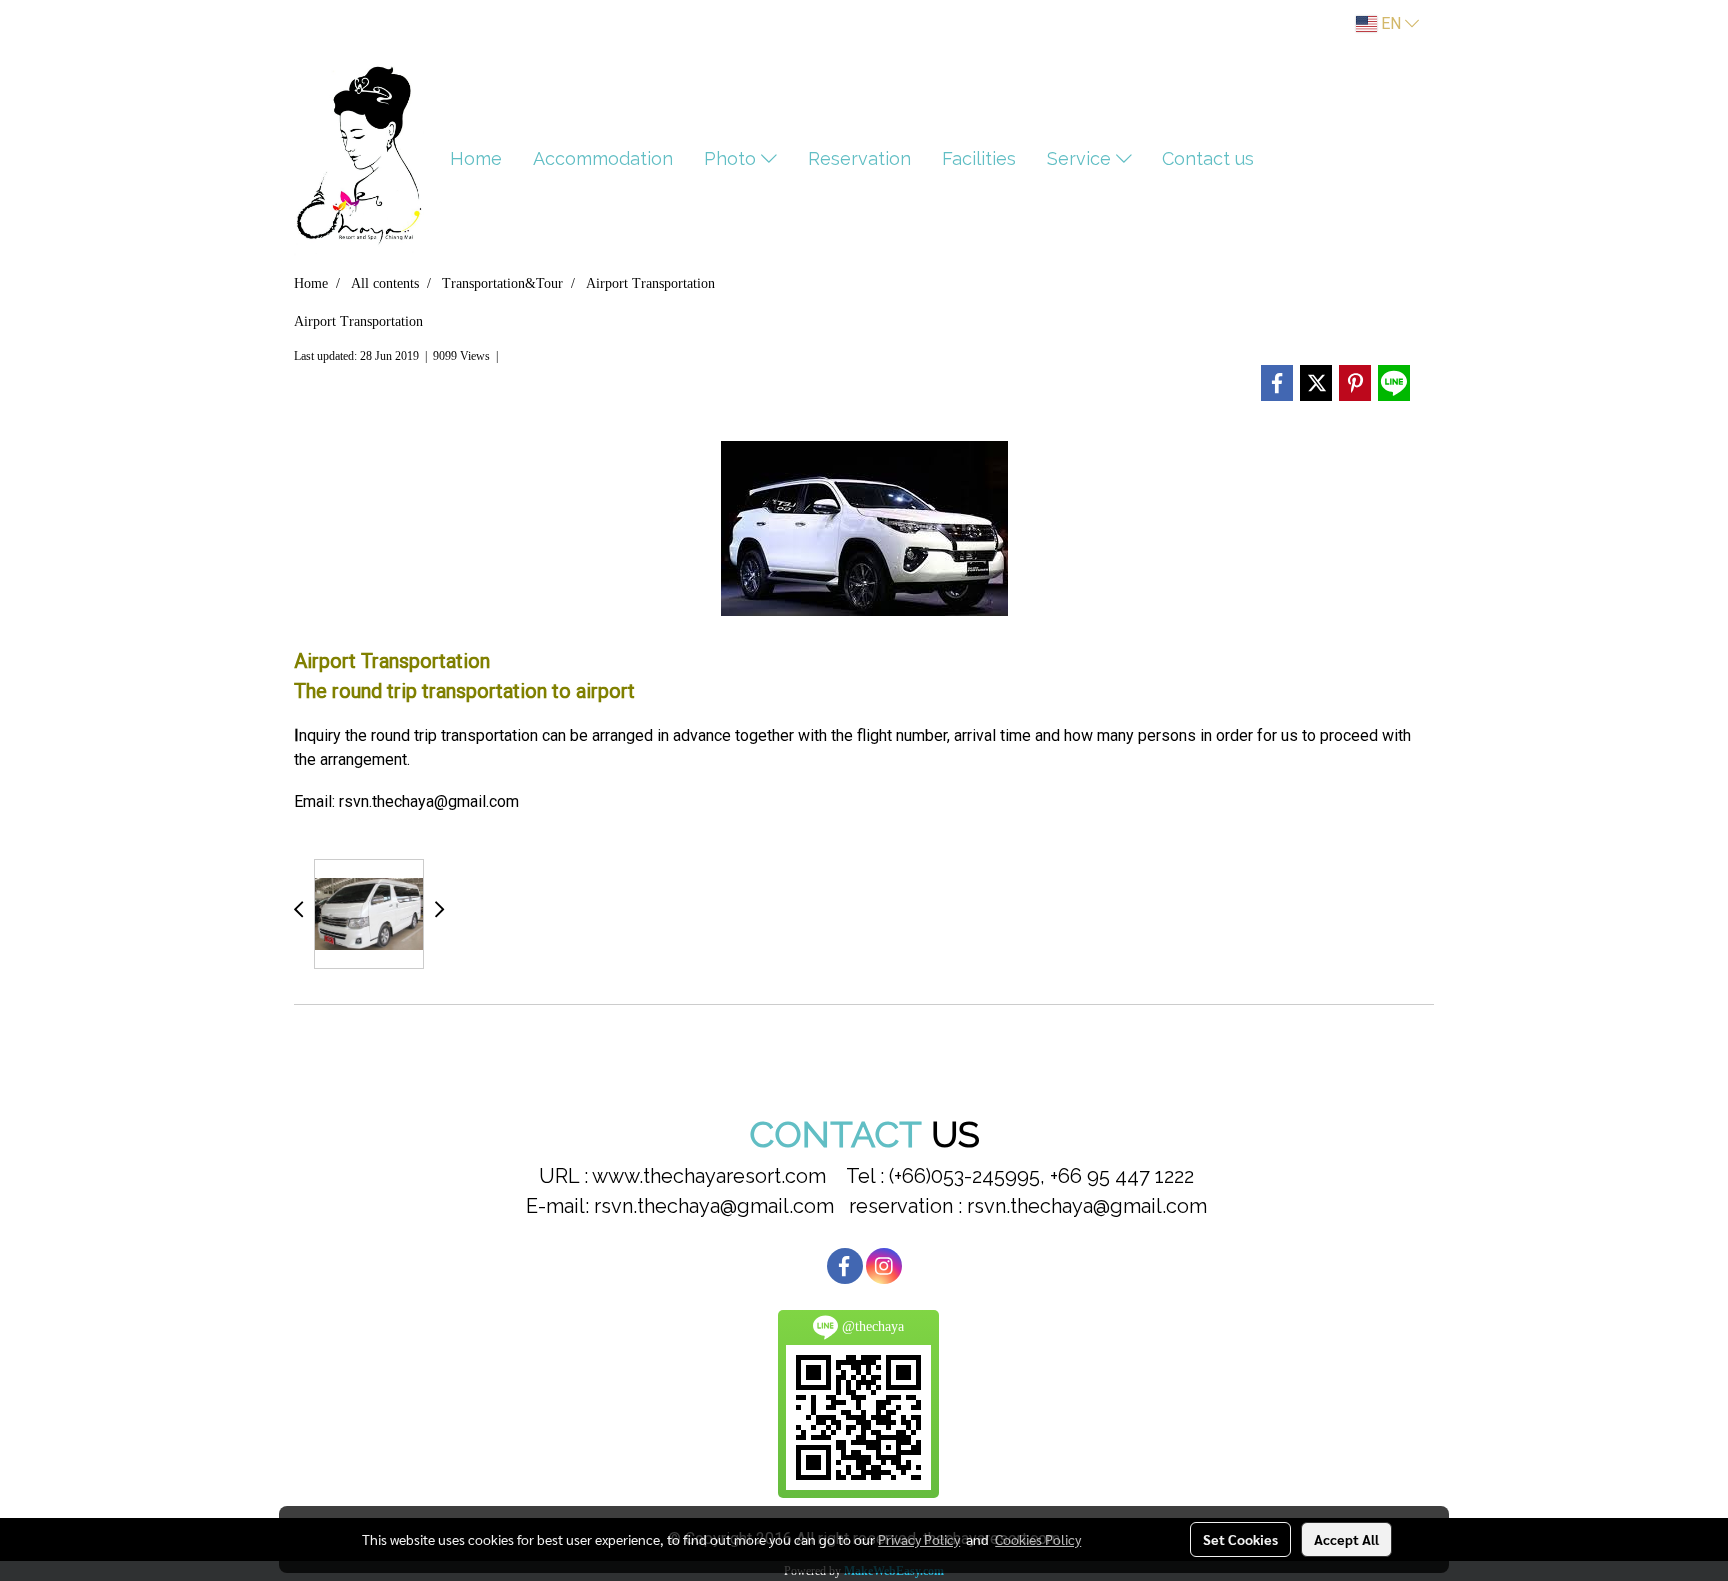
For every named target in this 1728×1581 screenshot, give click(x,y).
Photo (732, 158)
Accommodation (603, 158)
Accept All (1346, 1539)
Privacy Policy (919, 1539)
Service (1081, 158)
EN (1391, 23)
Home (476, 158)
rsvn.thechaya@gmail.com (429, 801)
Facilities (979, 158)
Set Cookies (1240, 1539)
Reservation (859, 158)
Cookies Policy (1038, 1539)
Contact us (1208, 158)
